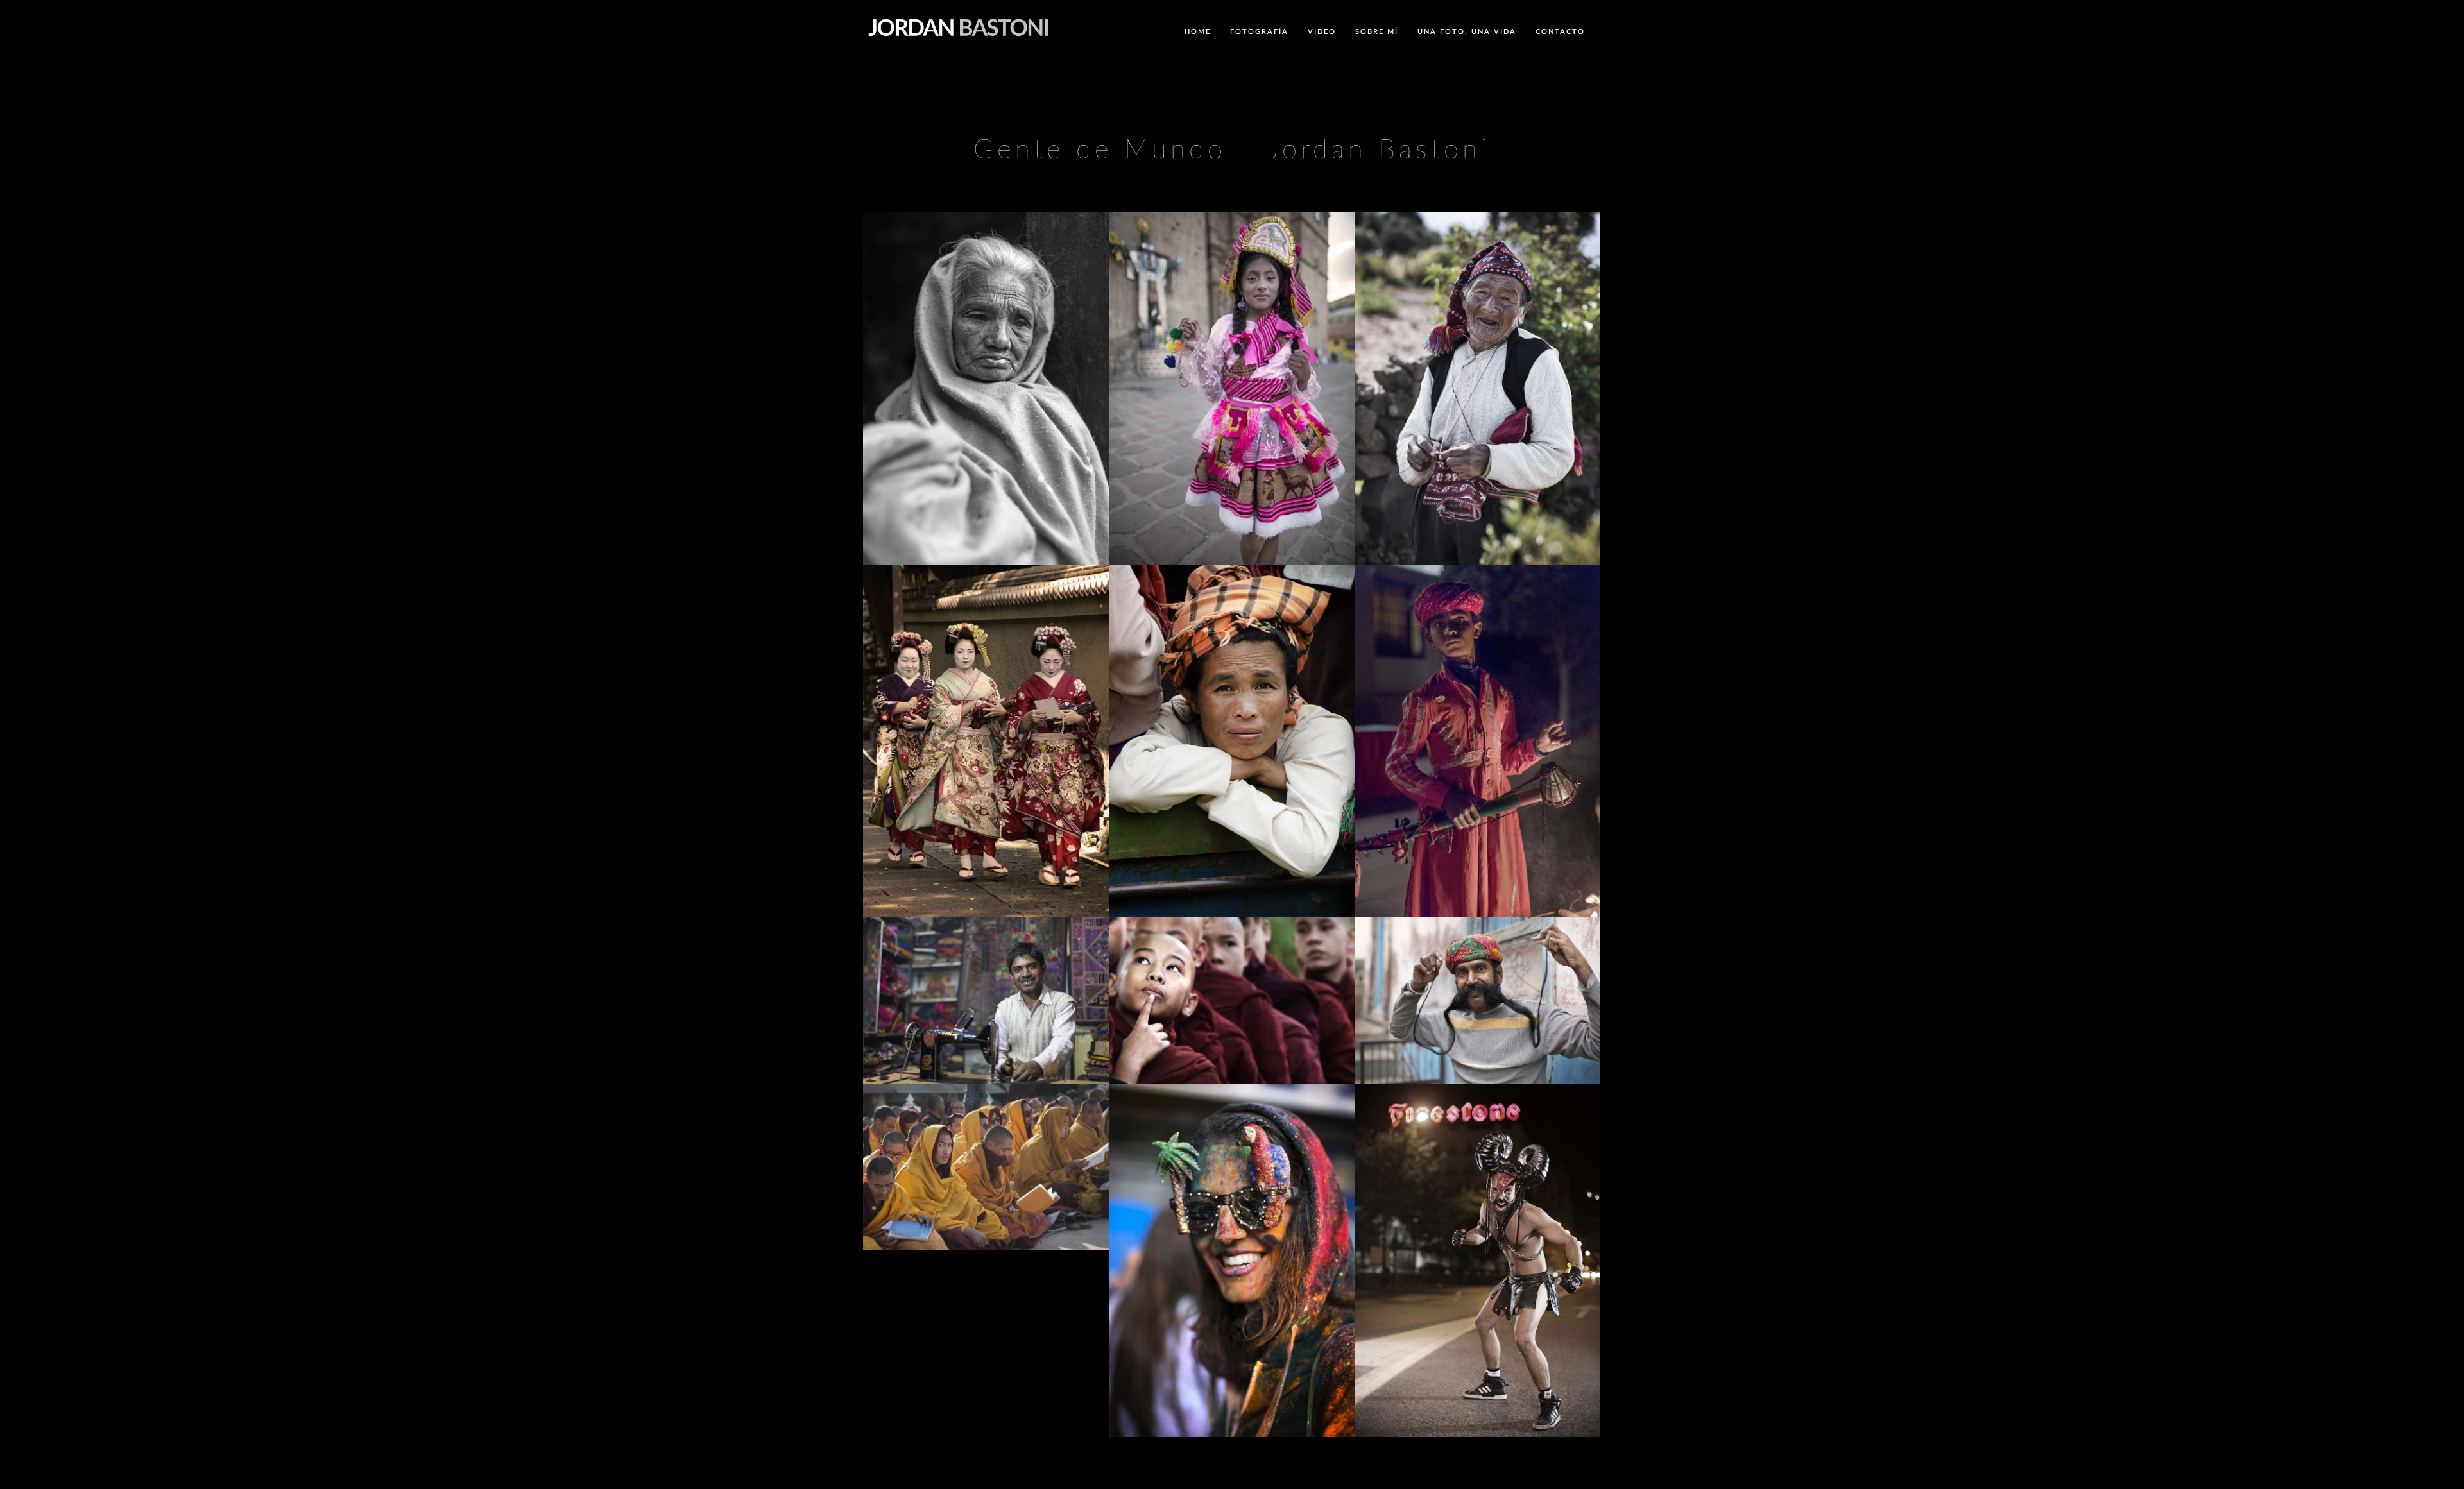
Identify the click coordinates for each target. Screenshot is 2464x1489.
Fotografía (1259, 32)
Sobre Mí (1377, 32)
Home (1198, 32)
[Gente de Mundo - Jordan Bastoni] (986, 425)
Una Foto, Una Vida (1467, 32)
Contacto (1560, 32)
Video (1322, 32)
